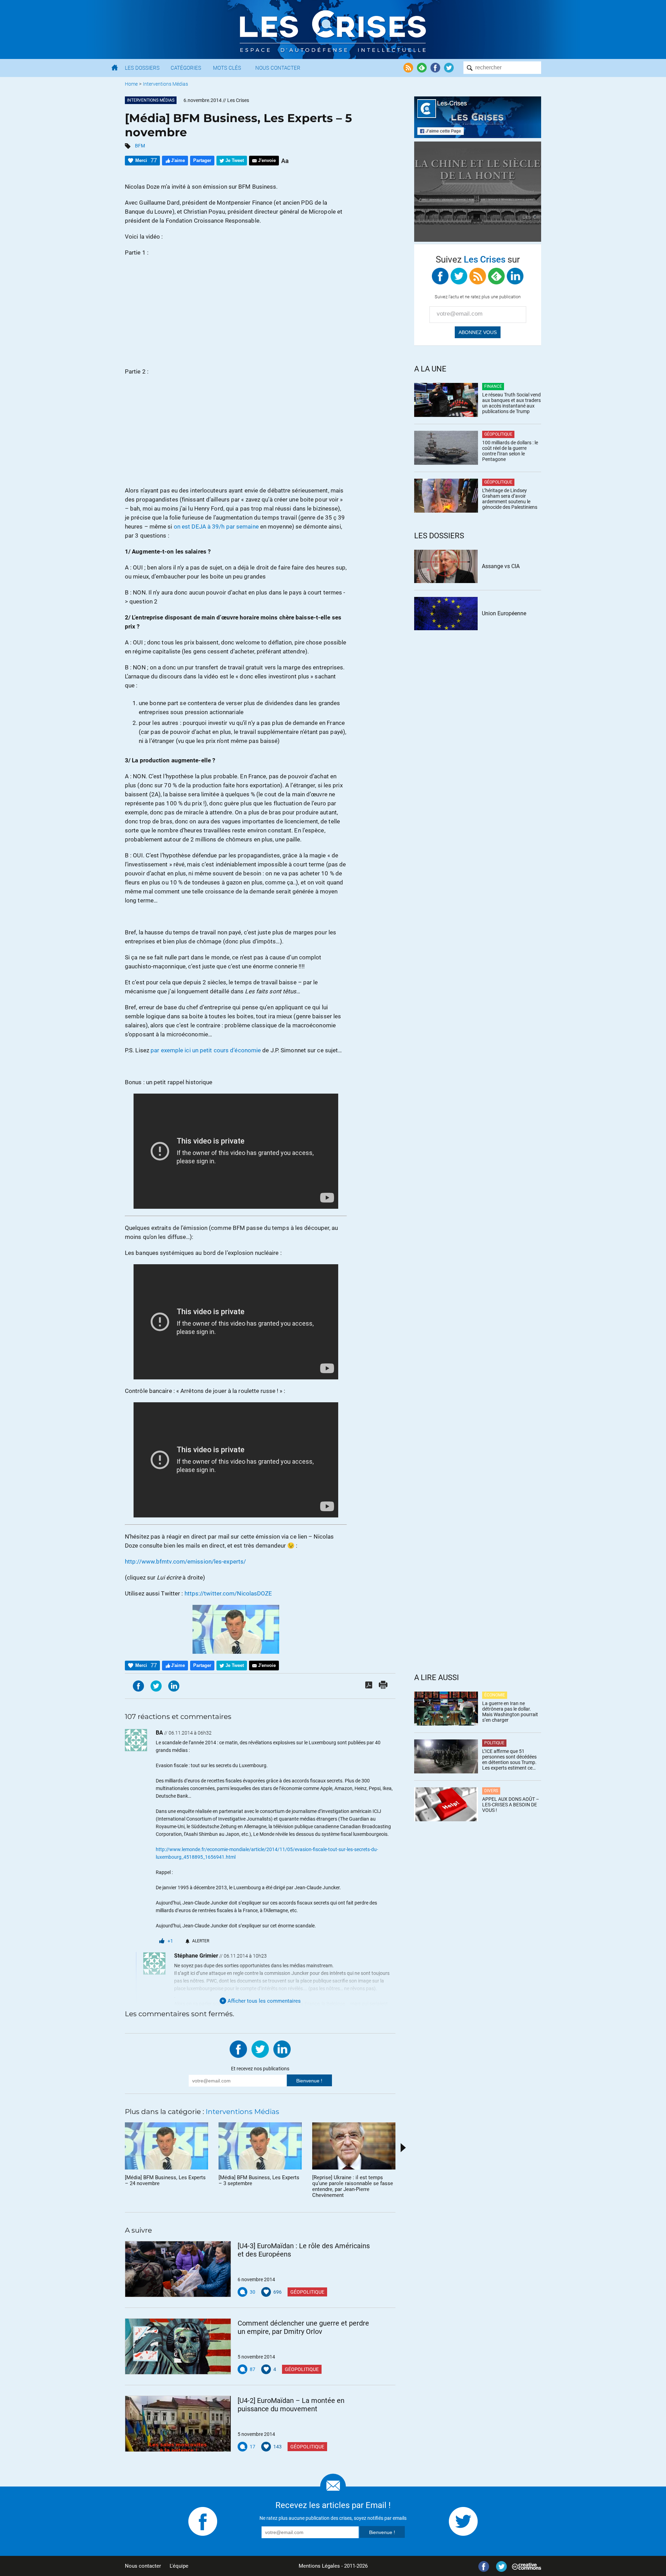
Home (131, 84)
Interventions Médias (165, 84)
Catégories (186, 68)
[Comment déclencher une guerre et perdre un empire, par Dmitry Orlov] (178, 2346)
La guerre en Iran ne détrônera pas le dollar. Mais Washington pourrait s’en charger (510, 1712)
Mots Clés (227, 68)
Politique (494, 1743)
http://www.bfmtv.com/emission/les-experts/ (185, 1561)
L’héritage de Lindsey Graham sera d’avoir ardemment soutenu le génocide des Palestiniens (510, 499)
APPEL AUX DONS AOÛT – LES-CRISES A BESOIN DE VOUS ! (511, 1805)
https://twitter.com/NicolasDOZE (228, 1593)
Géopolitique (307, 2292)
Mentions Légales (319, 2566)
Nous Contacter (278, 68)
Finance (493, 386)
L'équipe (179, 2566)
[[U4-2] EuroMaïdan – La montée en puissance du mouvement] (178, 2424)
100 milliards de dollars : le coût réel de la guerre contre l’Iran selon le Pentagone (510, 451)
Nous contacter (143, 2566)
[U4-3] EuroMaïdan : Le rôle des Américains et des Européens (304, 2250)
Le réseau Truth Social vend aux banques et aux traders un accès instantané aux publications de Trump (511, 403)
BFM (140, 146)
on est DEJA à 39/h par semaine (216, 527)
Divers (491, 1791)
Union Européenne (504, 613)
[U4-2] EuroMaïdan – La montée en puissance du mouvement (291, 2405)
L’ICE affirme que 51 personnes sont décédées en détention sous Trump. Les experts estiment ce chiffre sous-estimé (509, 1760)
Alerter (201, 1941)
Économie (495, 1695)
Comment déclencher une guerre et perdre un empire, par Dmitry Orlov (303, 2327)
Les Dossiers (142, 68)
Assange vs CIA (501, 566)
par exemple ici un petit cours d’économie (206, 1050)
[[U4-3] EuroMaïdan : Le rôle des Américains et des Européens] (178, 2269)
